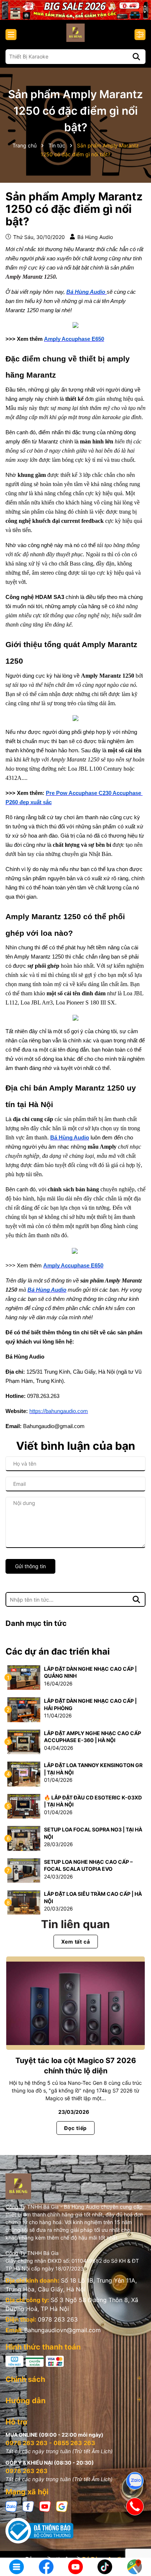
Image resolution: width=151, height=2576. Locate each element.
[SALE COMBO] (75, 9)
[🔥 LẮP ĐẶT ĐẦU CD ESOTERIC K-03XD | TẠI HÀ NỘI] (24, 1806)
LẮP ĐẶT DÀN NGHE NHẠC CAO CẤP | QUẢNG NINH (90, 1672)
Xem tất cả (76, 1942)
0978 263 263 (58, 2319)
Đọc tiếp (75, 2128)
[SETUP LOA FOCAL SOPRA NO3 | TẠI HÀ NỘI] (24, 1838)
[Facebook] (28, 2506)
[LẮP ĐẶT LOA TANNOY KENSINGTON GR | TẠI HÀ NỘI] (24, 1774)
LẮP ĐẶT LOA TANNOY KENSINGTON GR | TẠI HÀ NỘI (93, 1769)
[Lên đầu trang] (135, 2543)
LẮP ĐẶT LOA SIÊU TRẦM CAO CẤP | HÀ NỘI (93, 1897)
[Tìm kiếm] (136, 57)
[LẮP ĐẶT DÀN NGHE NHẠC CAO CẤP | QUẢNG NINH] (24, 1677)
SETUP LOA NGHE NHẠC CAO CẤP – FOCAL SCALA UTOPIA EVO (88, 1865)
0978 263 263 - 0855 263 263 (50, 2443)
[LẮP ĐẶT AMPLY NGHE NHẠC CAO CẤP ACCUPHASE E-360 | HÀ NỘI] (24, 1741)
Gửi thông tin (30, 1566)
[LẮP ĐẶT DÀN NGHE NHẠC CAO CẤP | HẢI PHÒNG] (24, 1709)
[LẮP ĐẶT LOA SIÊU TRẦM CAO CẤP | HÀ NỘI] (24, 1902)
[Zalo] (11, 2506)
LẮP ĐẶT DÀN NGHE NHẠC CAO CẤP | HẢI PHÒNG (90, 1704)
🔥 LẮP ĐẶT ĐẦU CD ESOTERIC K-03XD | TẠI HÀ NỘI (93, 1801)
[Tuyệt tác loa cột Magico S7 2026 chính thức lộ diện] (75, 2003)
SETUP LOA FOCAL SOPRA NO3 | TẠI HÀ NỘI (93, 1833)
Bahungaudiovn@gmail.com (62, 2330)
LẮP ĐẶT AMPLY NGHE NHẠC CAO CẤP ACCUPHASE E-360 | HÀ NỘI (93, 1737)
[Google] (62, 2506)
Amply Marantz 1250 (31, 277)
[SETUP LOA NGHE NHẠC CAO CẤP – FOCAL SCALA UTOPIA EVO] (24, 1870)
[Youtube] (45, 2506)
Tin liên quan (75, 1924)
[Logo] (75, 33)
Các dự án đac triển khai (58, 1651)
